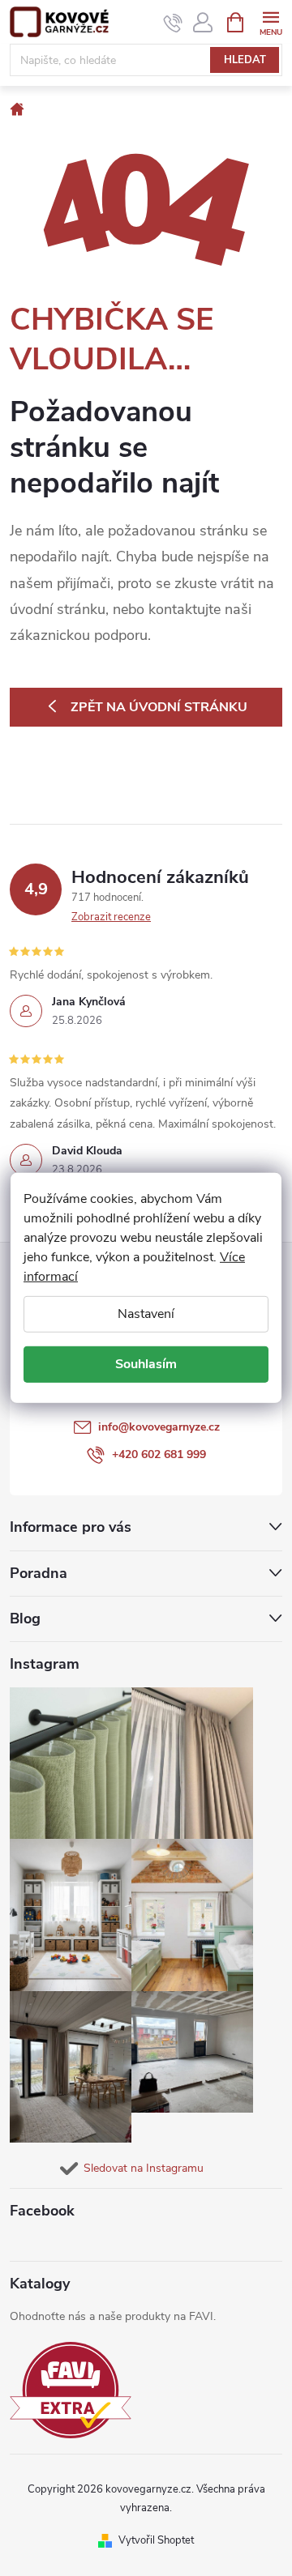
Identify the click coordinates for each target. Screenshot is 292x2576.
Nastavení (146, 1314)
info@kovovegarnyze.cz (159, 1427)
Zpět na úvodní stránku (159, 707)
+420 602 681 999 (159, 1454)
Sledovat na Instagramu (144, 2168)
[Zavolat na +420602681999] (173, 23)
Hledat (245, 60)
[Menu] (271, 21)
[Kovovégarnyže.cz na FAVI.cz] (71, 2390)
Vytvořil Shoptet (156, 2540)
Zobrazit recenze (111, 917)
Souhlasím (146, 1364)
